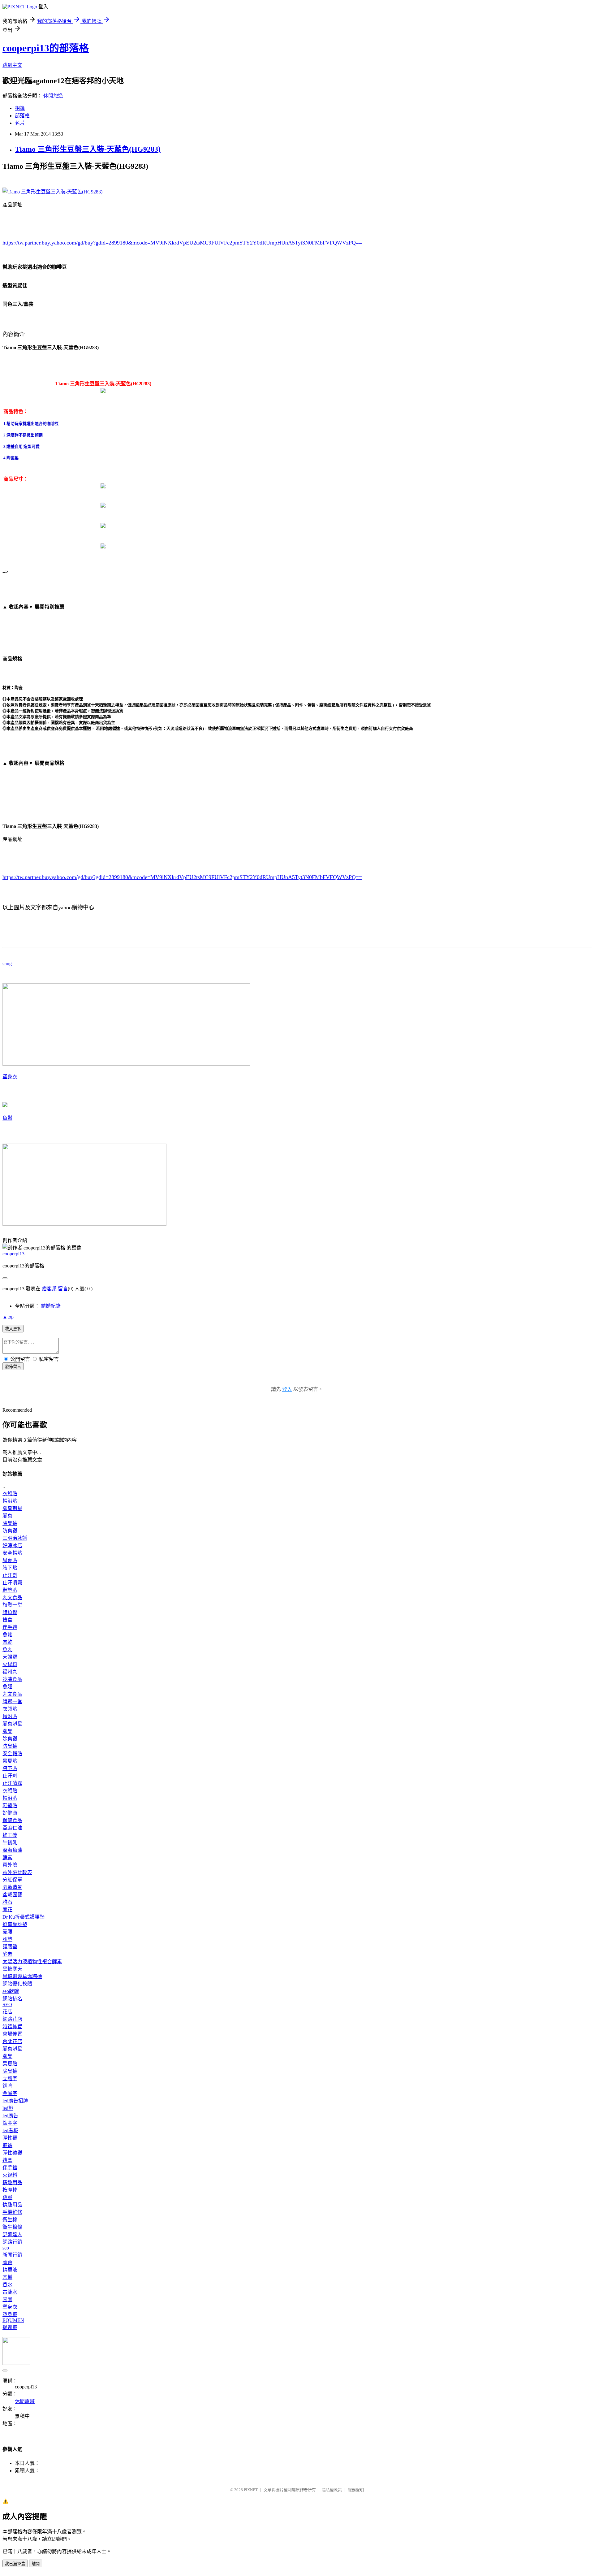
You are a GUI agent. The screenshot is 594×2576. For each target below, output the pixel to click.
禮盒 (7, 1620)
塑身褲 (10, 2314)
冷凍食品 (12, 1679)
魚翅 (7, 1687)
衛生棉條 (12, 2227)
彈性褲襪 (12, 2153)
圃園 (7, 2299)
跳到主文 (12, 65)
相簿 (20, 108)
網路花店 (12, 2019)
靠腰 (7, 1932)
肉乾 (7, 1642)
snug (7, 964)
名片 (20, 123)
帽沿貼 (10, 1501)
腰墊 (7, 1939)
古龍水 (10, 2292)
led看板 (10, 2130)
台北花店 (12, 2041)
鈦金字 (10, 2123)
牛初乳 (10, 1843)
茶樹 (7, 2277)
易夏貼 (10, 1560)
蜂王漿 (10, 1835)
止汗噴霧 (12, 1583)
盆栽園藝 (12, 1895)
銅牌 (7, 2086)
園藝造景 (12, 1887)
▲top (8, 1317)
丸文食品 (12, 1598)
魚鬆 (7, 1118)
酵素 (7, 1857)
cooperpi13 (13, 1254)
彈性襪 (10, 2138)
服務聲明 (356, 2490)
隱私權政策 (332, 2490)
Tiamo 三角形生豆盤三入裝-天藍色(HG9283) (88, 149)
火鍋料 (10, 1664)
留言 (63, 1289)
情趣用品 (12, 2182)
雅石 (7, 1902)
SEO (7, 2005)
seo (6, 2248)
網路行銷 (12, 2242)
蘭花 (7, 1909)
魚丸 (7, 1650)
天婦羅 (10, 1657)
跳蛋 (7, 2197)
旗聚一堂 (12, 1605)
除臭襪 (10, 1523)
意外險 (10, 1865)
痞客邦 (49, 1289)
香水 (7, 2285)
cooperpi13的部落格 (46, 48)
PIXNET (251, 2490)
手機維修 (12, 2212)
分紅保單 (12, 1880)
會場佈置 (12, 2034)
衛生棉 (10, 2220)
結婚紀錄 (51, 1306)
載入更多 (13, 1329)
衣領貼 (10, 1494)
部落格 (22, 116)
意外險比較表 (17, 1872)
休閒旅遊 (53, 96)
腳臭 (7, 1516)
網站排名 (12, 1999)
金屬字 (10, 2093)
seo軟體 (11, 1991)
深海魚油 (12, 1850)
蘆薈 (7, 2262)
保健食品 (12, 1820)
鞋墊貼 (10, 1590)
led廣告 (10, 2116)
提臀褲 (10, 2327)
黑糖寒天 (12, 1969)
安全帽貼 (12, 1553)
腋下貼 (10, 1568)
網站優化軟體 (17, 1984)
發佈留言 (13, 1367)
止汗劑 (10, 1575)
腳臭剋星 (12, 1508)
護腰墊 (10, 1947)
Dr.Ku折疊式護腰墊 (24, 1917)
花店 (7, 2012)
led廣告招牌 (15, 2101)
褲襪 (7, 2145)
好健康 (10, 1813)
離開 (36, 2564)
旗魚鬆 (10, 1612)
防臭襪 (10, 1531)
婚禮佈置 (12, 2026)
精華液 (10, 2270)
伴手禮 (10, 1627)
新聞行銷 (12, 2255)
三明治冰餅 (15, 1538)
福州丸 (10, 1672)
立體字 (10, 2078)
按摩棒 (10, 2190)
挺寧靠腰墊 (15, 1924)
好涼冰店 (12, 1546)
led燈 (8, 2108)
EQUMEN (13, 2320)
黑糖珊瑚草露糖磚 (22, 1976)
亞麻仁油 (12, 1828)
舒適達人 (12, 2234)
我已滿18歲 (15, 2564)
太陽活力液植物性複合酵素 (32, 1961)
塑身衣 (10, 1077)
